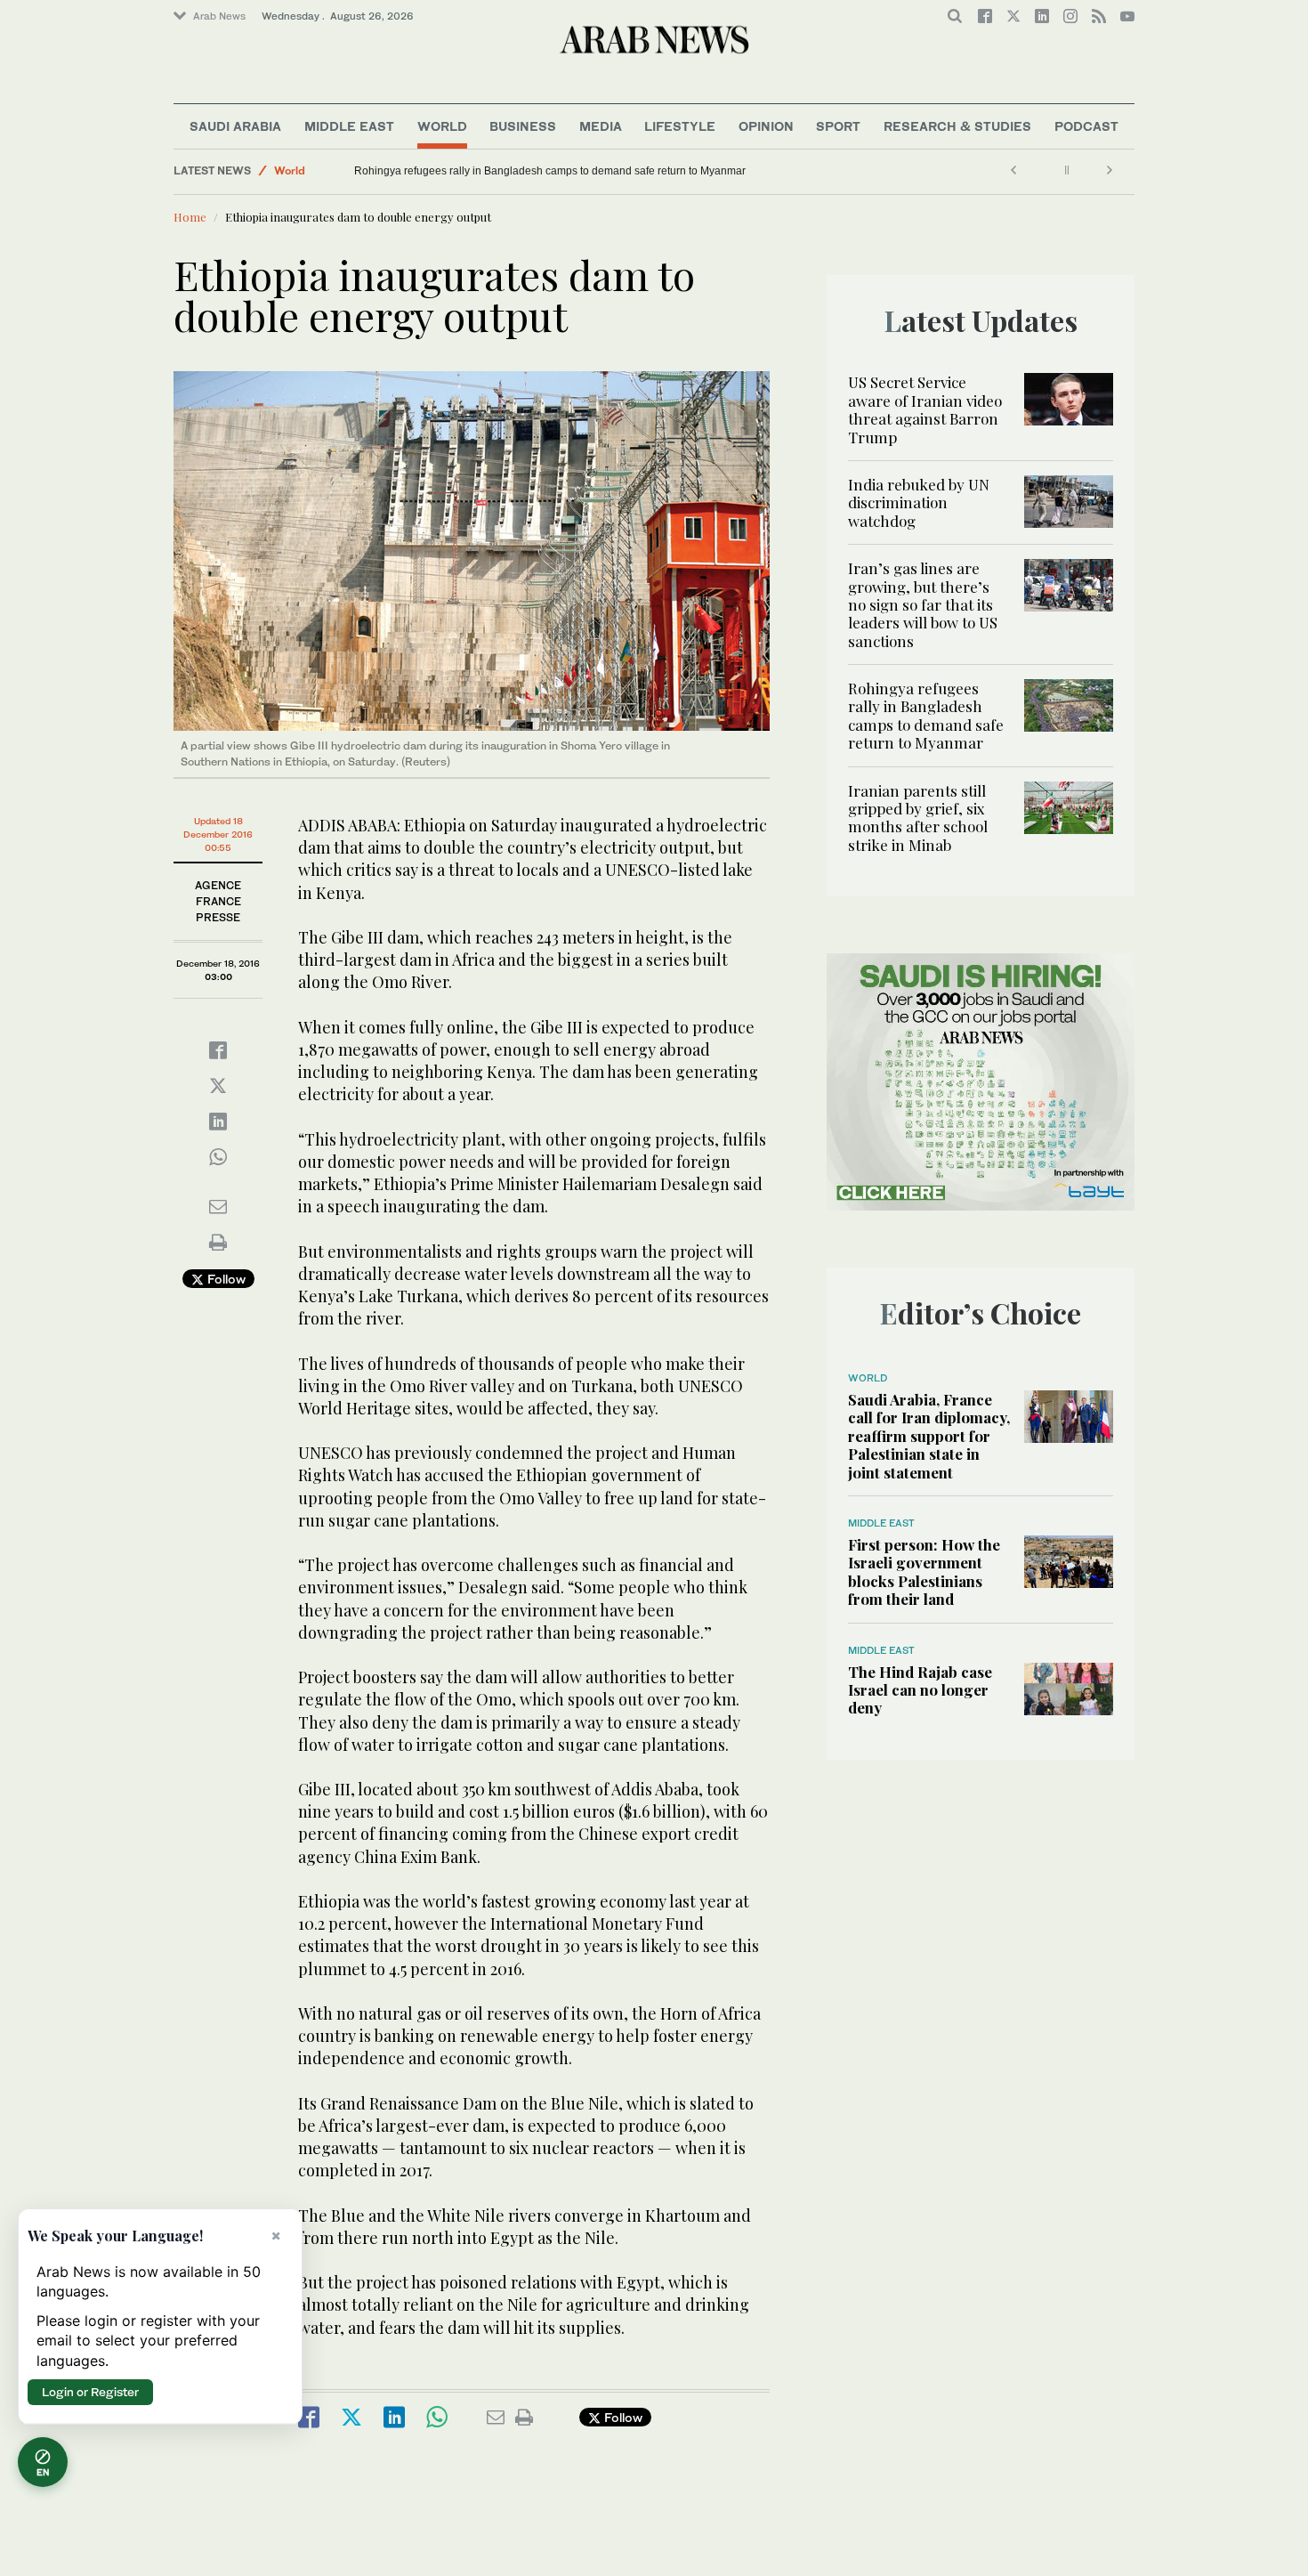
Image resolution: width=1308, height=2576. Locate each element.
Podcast (1086, 126)
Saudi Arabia (235, 126)
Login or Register (90, 2392)
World (442, 126)
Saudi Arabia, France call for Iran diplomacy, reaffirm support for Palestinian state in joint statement (929, 1436)
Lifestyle (680, 126)
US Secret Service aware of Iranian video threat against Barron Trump (925, 409)
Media (601, 126)
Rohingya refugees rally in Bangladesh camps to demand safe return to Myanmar (550, 171)
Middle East (349, 126)
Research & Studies (957, 126)
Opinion (766, 126)
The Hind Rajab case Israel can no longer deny (920, 1690)
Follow (225, 1279)
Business (523, 126)
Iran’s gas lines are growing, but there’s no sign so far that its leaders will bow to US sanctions (923, 604)
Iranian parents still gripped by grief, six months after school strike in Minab (918, 818)
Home (190, 217)
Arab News (219, 16)
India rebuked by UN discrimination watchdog (919, 502)
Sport (838, 126)
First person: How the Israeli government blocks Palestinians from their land (924, 1572)
